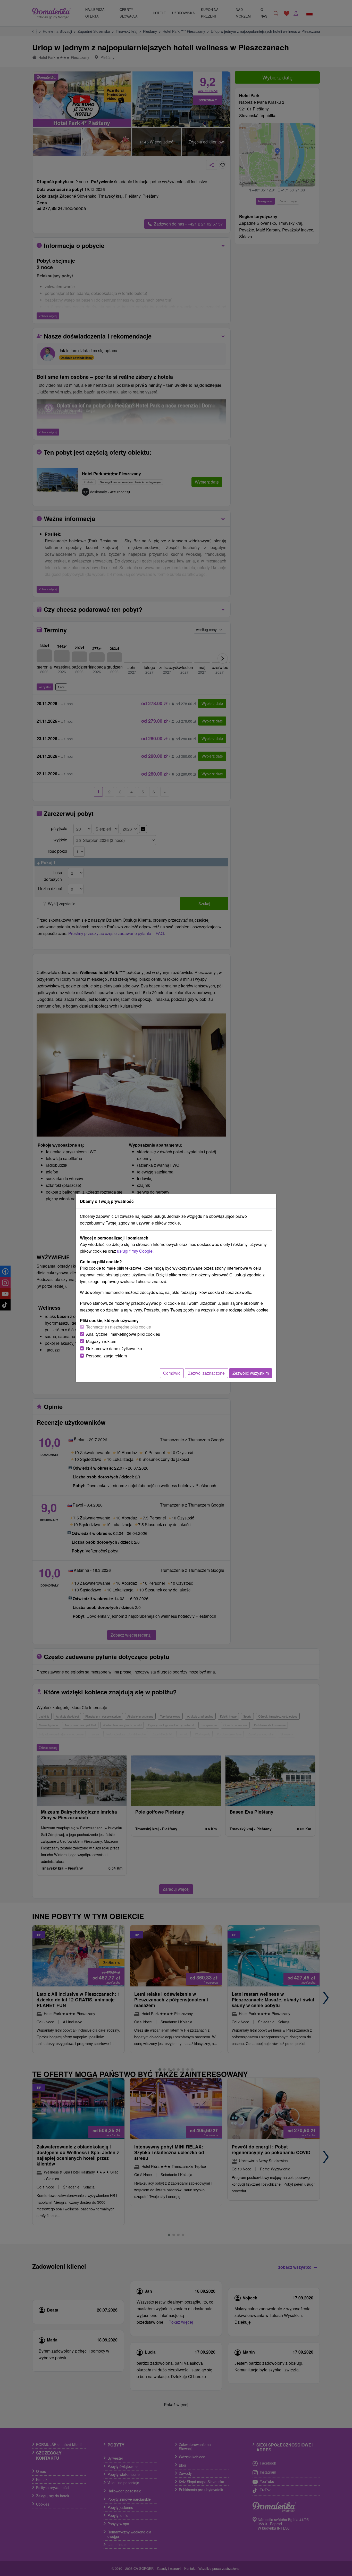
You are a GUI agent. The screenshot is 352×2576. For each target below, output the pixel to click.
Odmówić (172, 1373)
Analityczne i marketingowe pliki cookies (123, 1334)
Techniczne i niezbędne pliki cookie (119, 1327)
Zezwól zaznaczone (206, 1373)
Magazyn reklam (101, 1341)
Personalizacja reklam (106, 1356)
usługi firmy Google (135, 1251)
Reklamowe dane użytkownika (114, 1349)
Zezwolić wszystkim (251, 1373)
